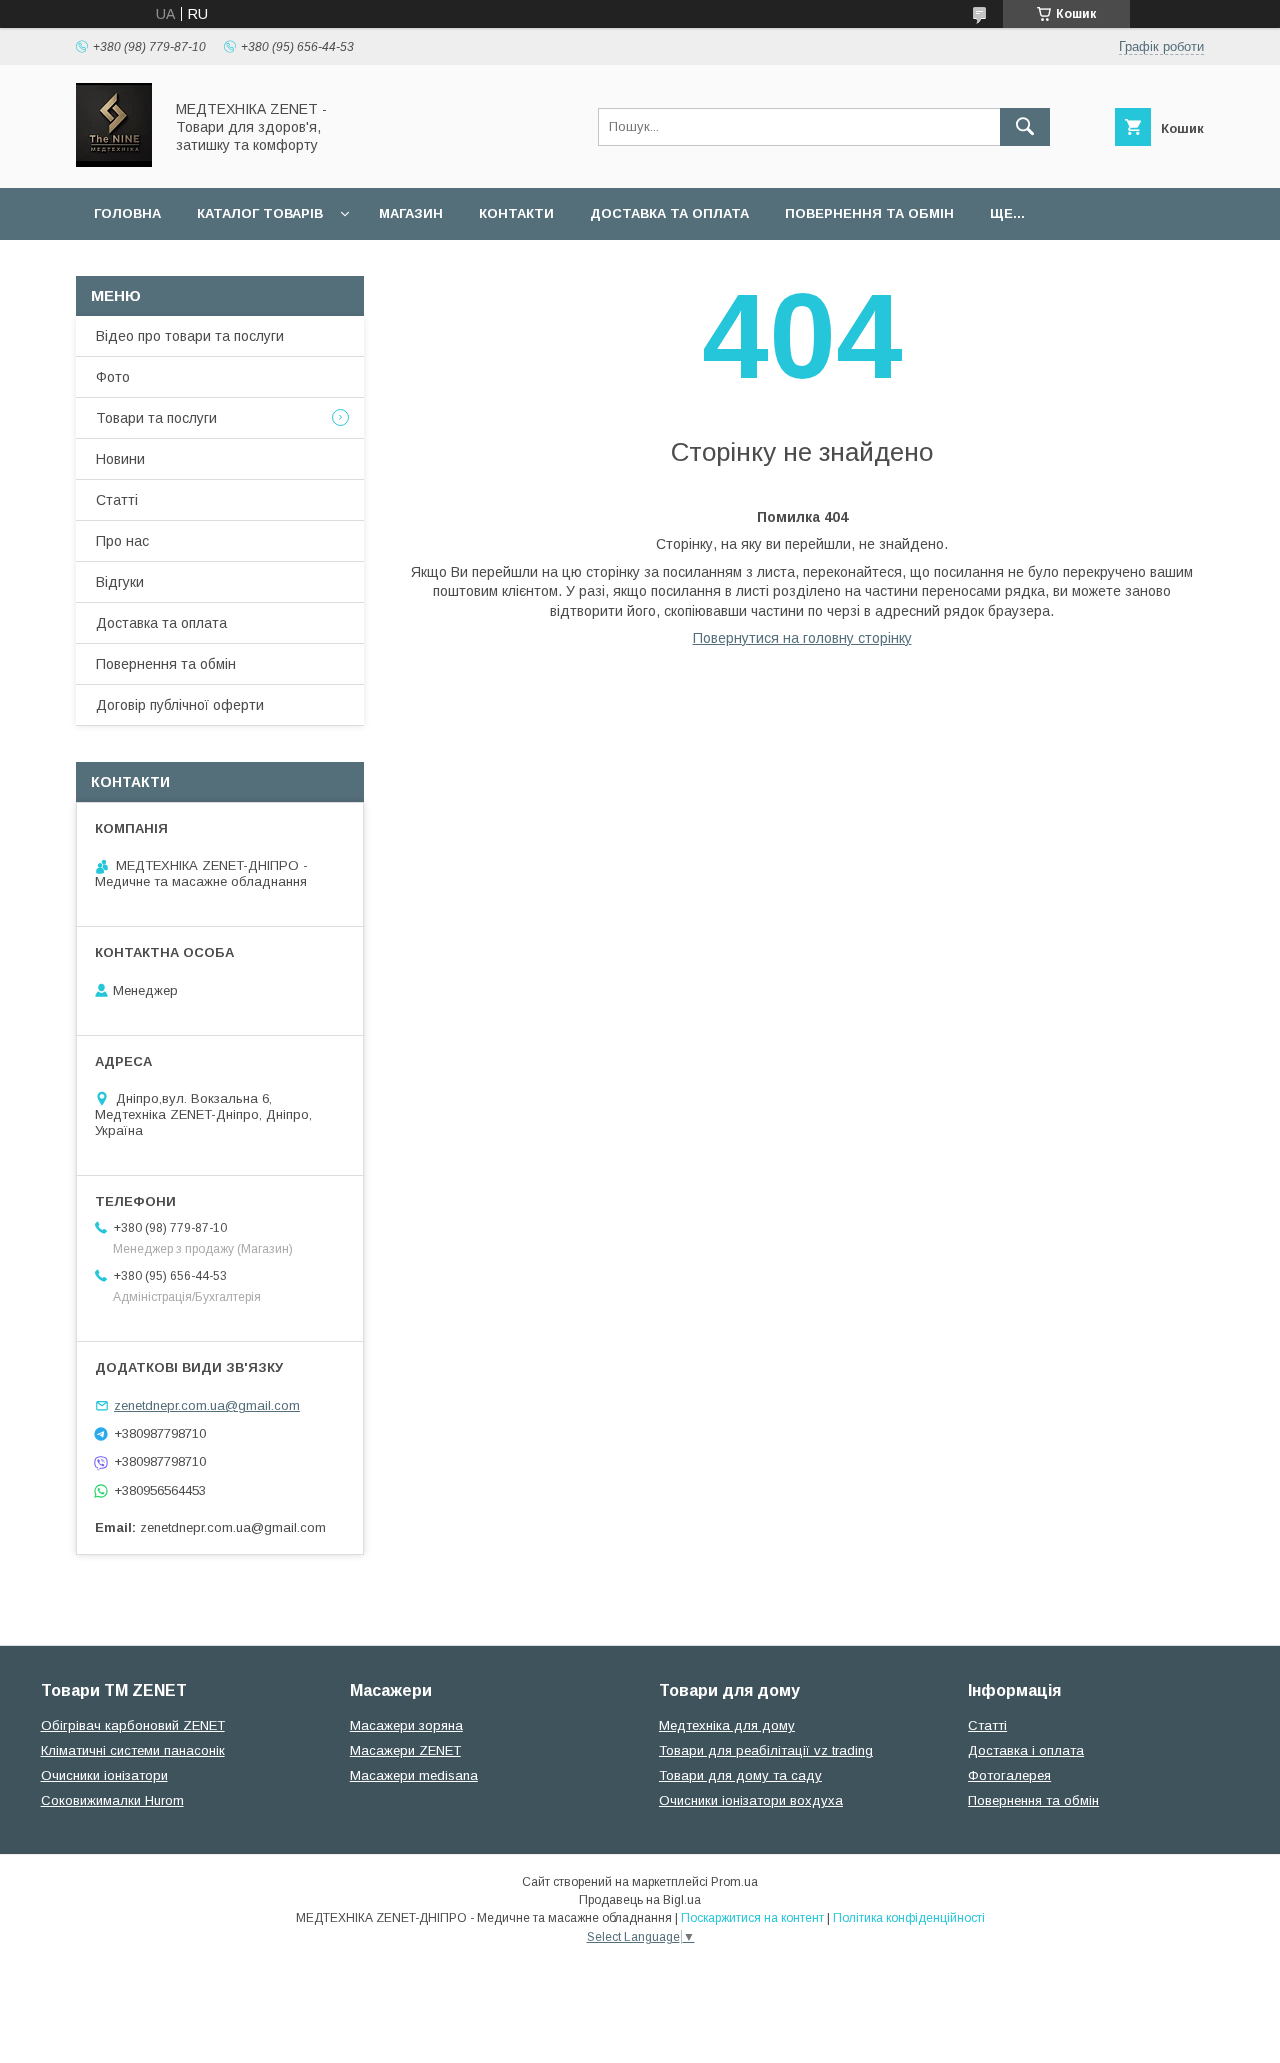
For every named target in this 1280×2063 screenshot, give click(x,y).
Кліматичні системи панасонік (133, 1750)
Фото (113, 377)
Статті (117, 500)
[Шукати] (1025, 127)
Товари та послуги (156, 418)
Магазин (411, 213)
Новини (120, 459)
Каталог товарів (260, 213)
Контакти (516, 213)
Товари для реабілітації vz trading (766, 1750)
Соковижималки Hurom (112, 1800)
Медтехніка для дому (727, 1725)
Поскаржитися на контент (752, 1918)
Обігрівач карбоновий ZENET (133, 1725)
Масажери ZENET (405, 1750)
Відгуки (120, 582)
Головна (127, 213)
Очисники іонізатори (104, 1775)
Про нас (122, 541)
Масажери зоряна (406, 1725)
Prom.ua (734, 1882)
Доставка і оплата (1026, 1750)
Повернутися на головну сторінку (802, 638)
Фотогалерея (1009, 1775)
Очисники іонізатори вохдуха (751, 1800)
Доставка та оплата (669, 213)
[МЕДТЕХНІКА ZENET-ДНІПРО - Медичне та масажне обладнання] (114, 162)
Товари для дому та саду (740, 1775)
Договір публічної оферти (180, 705)
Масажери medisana (414, 1775)
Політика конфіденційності (909, 1918)
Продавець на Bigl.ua (640, 1900)
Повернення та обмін (869, 213)
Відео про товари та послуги (190, 336)
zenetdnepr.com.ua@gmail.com (207, 1405)
